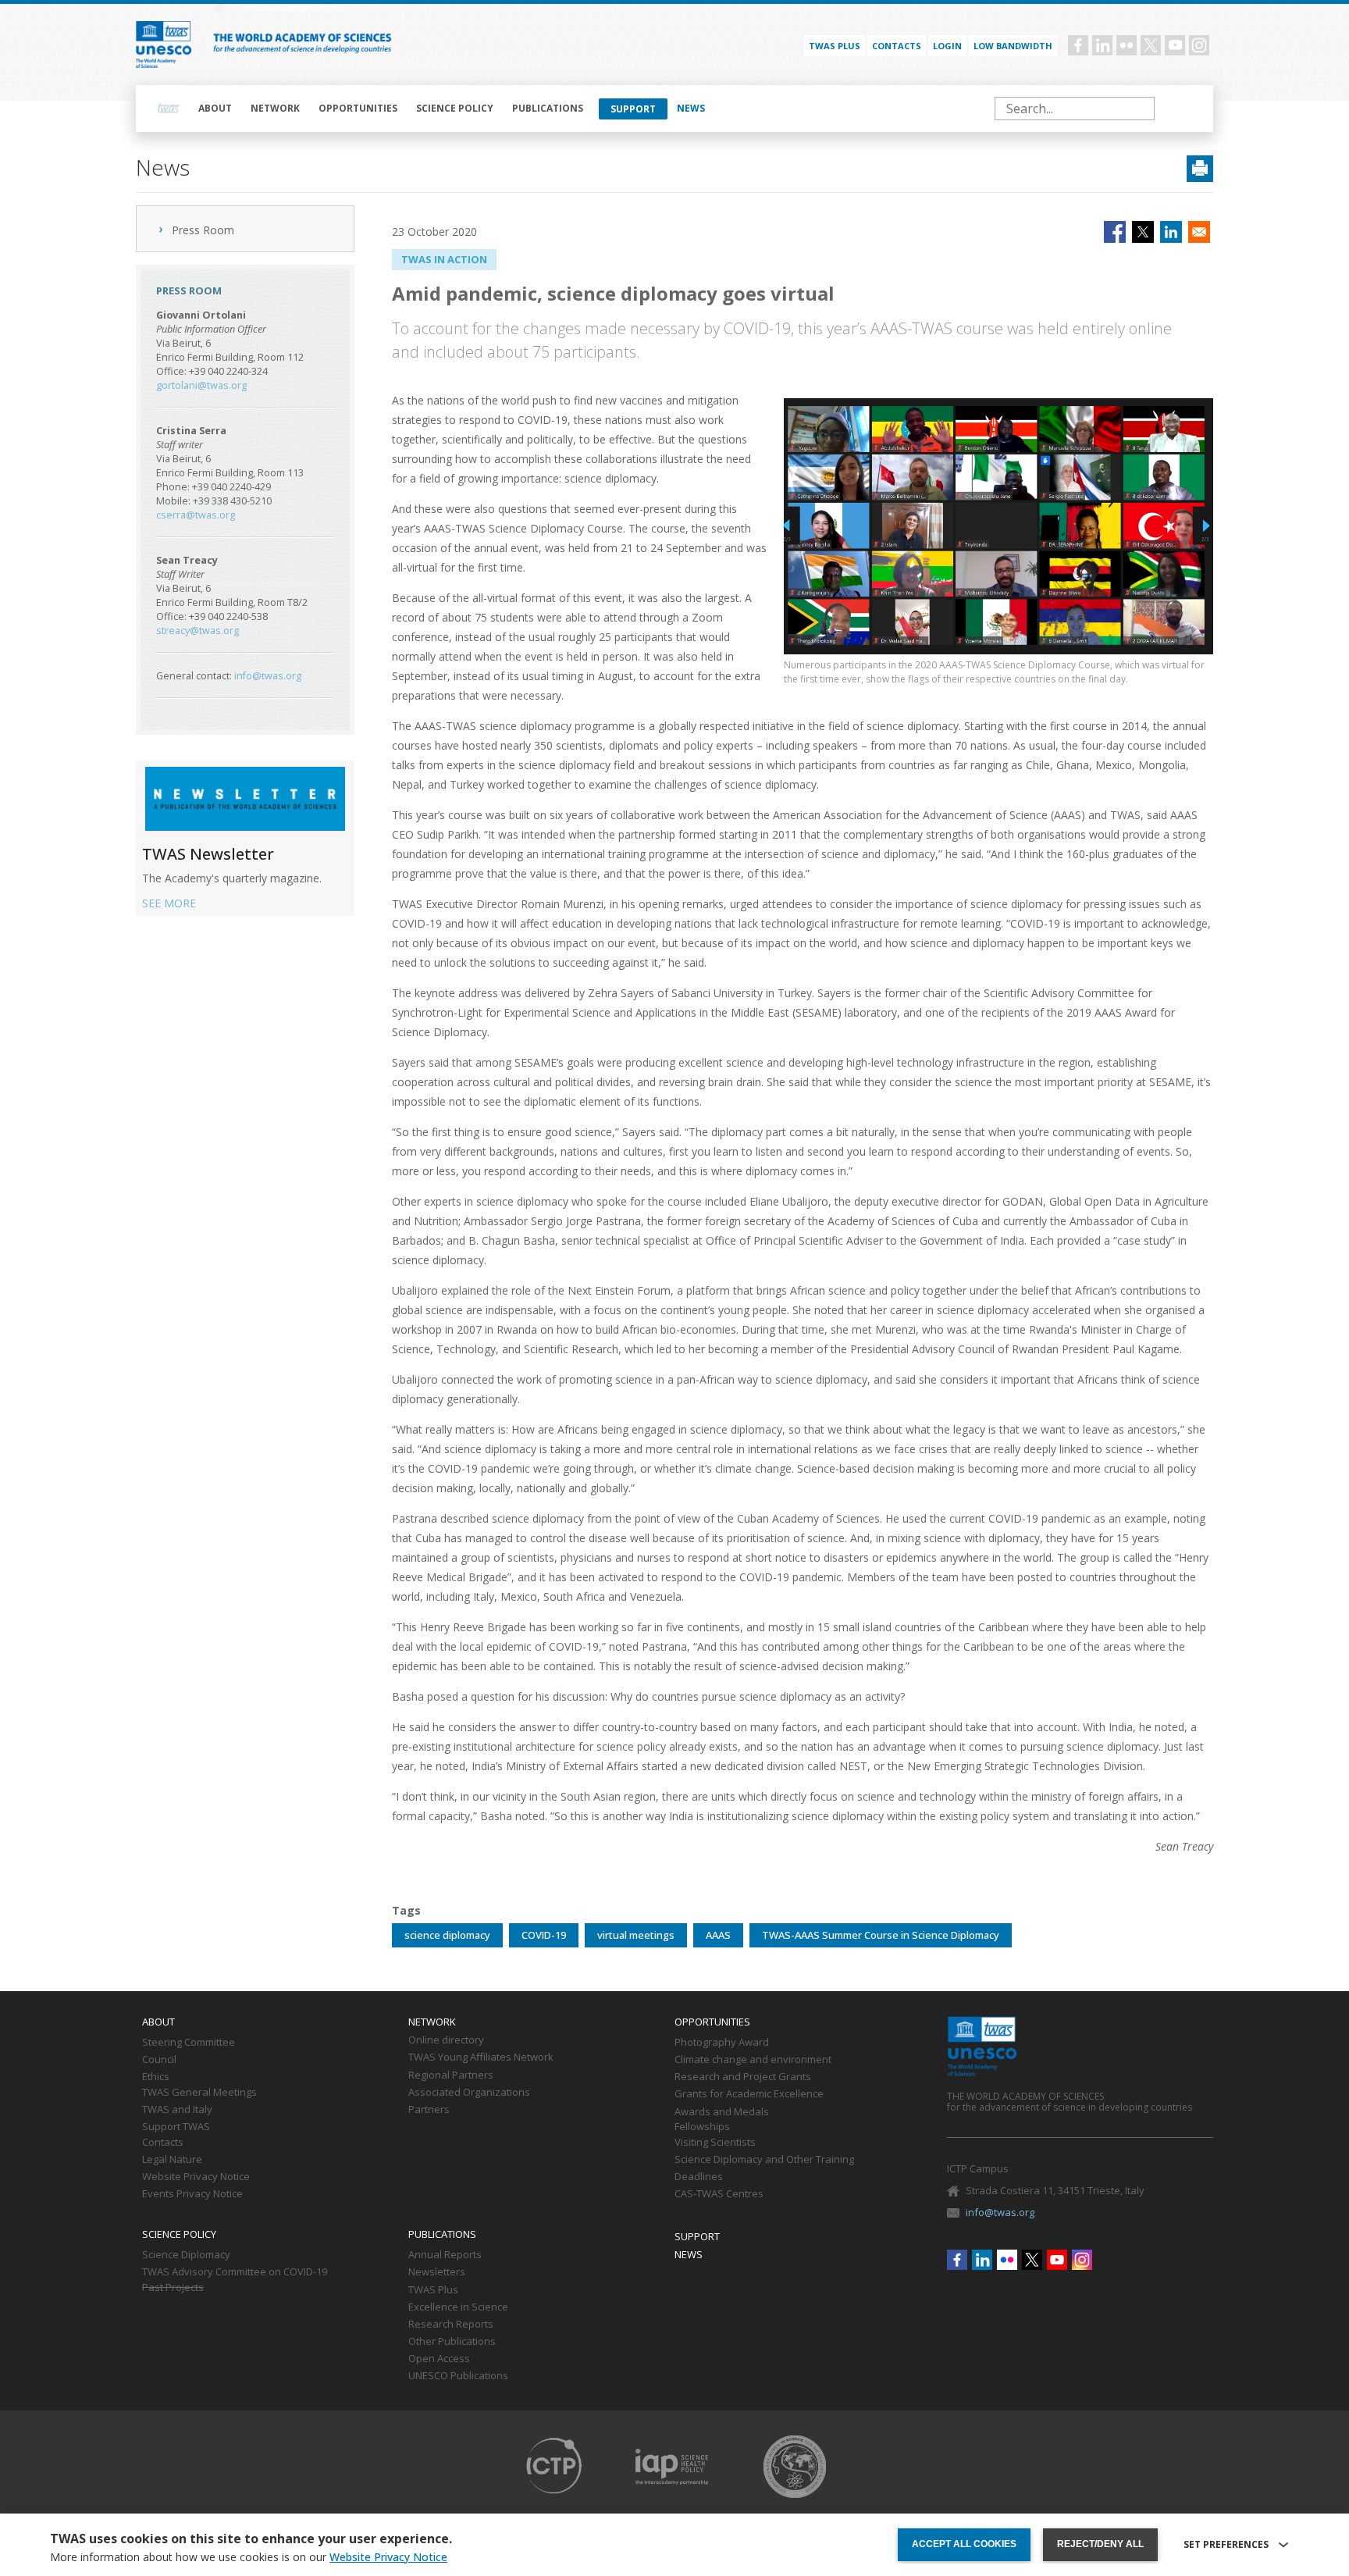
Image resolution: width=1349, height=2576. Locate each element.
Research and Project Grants (743, 2077)
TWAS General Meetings (199, 2093)
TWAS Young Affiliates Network (481, 2058)
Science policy (455, 108)
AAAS (718, 1935)
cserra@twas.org (196, 515)
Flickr (1127, 45)
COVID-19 (544, 1935)
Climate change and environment (753, 2060)
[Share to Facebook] (1115, 232)
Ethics (156, 2077)
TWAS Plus (433, 2290)
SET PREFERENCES (1226, 2545)
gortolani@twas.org (201, 385)
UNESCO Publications (458, 2376)
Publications (548, 108)
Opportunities (358, 108)
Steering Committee (189, 2043)
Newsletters (437, 2272)
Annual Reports (445, 2255)
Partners (429, 2110)
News (691, 108)
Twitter (1151, 45)
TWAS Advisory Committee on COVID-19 (235, 2272)
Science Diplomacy (186, 2255)
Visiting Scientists (715, 2143)
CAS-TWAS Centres (719, 2194)
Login (947, 46)
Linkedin (1102, 45)
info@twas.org (268, 676)
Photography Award (722, 2043)
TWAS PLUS (835, 46)
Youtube (1175, 45)
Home (169, 109)
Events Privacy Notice (192, 2194)
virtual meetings (636, 1935)
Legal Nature (172, 2160)
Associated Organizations (469, 2093)
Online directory (446, 2040)
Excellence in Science (458, 2307)
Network (275, 108)
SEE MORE (169, 903)
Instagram (1199, 45)
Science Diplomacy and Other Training (764, 2160)
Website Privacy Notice (196, 2177)
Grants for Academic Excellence (749, 2094)
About (215, 108)
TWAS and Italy (177, 2110)
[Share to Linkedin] (1171, 232)
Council (159, 2060)
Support (633, 109)
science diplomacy (447, 1935)
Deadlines (699, 2177)
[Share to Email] (1199, 232)
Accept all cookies (964, 2544)
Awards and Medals (722, 2112)
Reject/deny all (1100, 2544)
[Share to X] (1143, 232)
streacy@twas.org (198, 631)
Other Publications (452, 2342)
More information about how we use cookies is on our (249, 2557)
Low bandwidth (1013, 46)
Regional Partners (451, 2075)
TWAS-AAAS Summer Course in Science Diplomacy (881, 1935)
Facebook (1078, 45)
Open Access (439, 2359)
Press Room (203, 230)
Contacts (897, 46)
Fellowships (702, 2127)
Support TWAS (176, 2127)
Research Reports (451, 2325)
